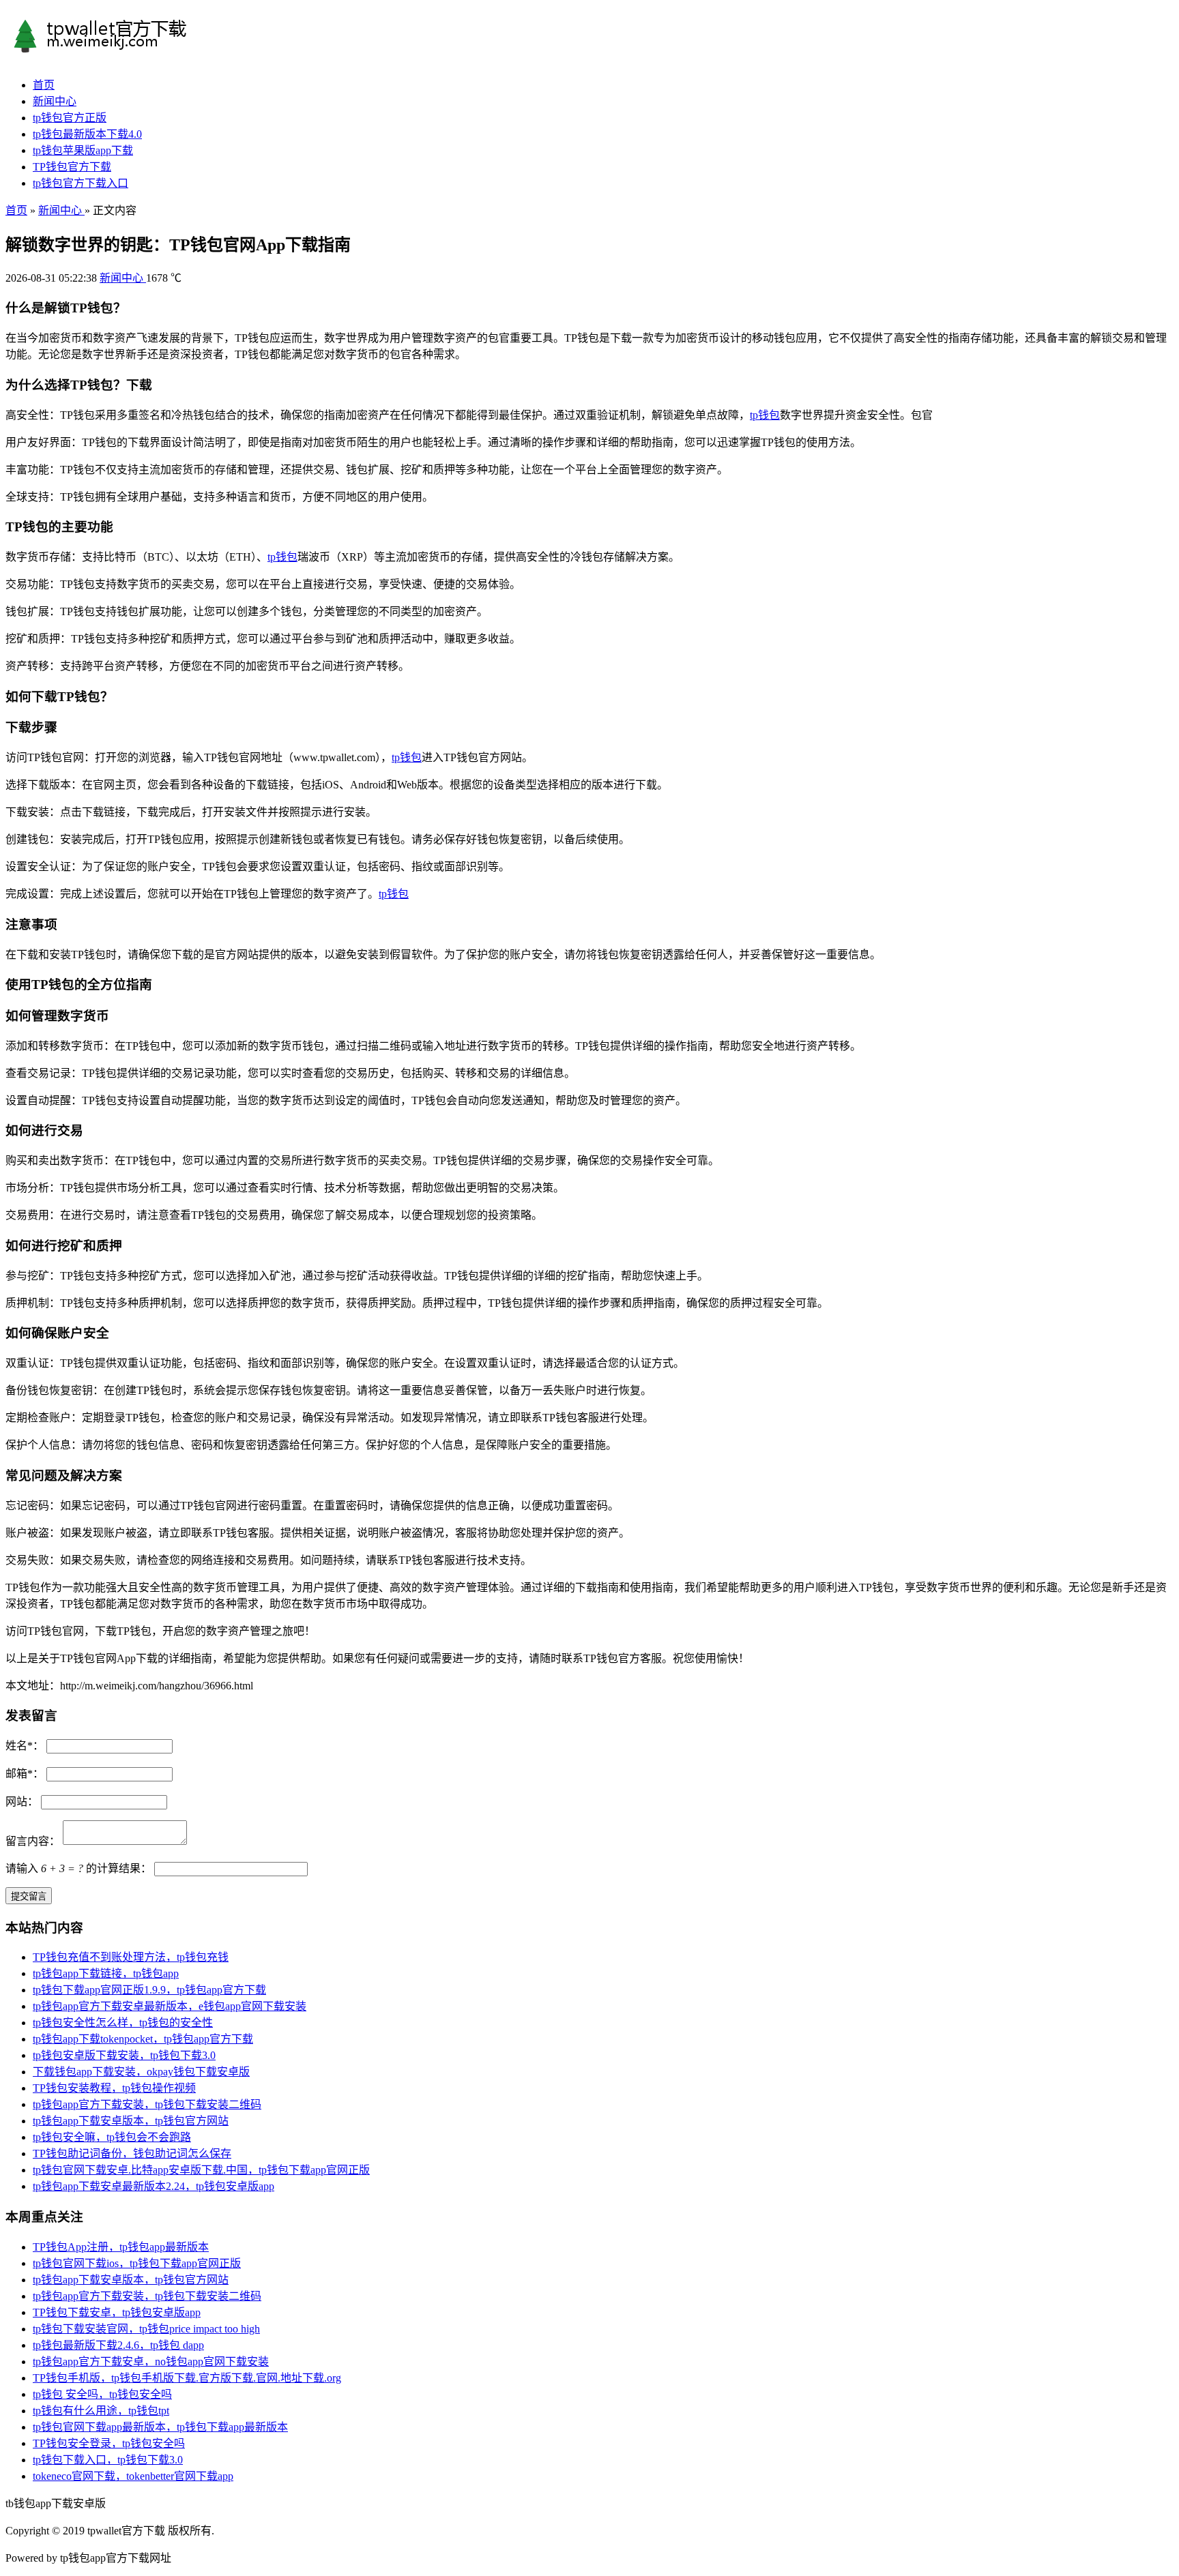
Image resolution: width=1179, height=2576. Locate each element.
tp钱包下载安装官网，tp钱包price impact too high (146, 2329)
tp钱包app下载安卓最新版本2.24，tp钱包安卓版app (154, 2186)
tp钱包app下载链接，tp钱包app (106, 1973)
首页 (44, 85)
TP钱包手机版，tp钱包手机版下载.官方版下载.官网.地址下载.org (187, 2378)
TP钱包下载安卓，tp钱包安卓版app (117, 2312)
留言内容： (33, 1841)
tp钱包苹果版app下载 (83, 150)
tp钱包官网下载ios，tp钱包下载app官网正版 (137, 2263)
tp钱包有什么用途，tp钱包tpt (101, 2411)
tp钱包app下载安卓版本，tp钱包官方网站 (131, 2121)
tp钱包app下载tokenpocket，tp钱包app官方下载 (143, 2039)
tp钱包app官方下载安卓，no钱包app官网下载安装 (151, 2362)
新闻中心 (55, 101)
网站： (22, 1802)
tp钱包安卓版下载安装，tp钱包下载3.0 (124, 2055)
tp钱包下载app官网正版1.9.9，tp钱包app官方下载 (149, 1990)
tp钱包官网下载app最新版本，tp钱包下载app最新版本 (160, 2427)
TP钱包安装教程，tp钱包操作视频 (114, 2088)
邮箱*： (25, 1774)
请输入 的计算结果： (78, 1868)
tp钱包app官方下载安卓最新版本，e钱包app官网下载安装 (170, 2006)
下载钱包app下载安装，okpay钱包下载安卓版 (141, 2072)
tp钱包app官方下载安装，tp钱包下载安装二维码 (147, 2104)
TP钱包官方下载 (72, 167)
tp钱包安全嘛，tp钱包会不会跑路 (112, 2137)
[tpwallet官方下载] (125, 48)
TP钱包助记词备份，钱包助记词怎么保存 (132, 2153)
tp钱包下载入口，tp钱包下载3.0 (108, 2460)
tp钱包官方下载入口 (81, 183)
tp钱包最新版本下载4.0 (87, 134)
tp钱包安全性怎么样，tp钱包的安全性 (123, 2023)
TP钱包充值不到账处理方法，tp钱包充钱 (131, 1957)
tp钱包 (765, 415)
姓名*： (25, 1746)
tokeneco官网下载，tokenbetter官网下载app (133, 2476)
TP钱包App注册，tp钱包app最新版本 (121, 2247)
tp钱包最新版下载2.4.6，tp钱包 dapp (118, 2345)
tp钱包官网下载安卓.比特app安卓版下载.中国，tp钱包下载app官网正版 (201, 2170)
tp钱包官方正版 (70, 118)
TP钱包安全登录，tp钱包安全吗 (109, 2443)
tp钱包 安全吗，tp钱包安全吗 (102, 2394)
